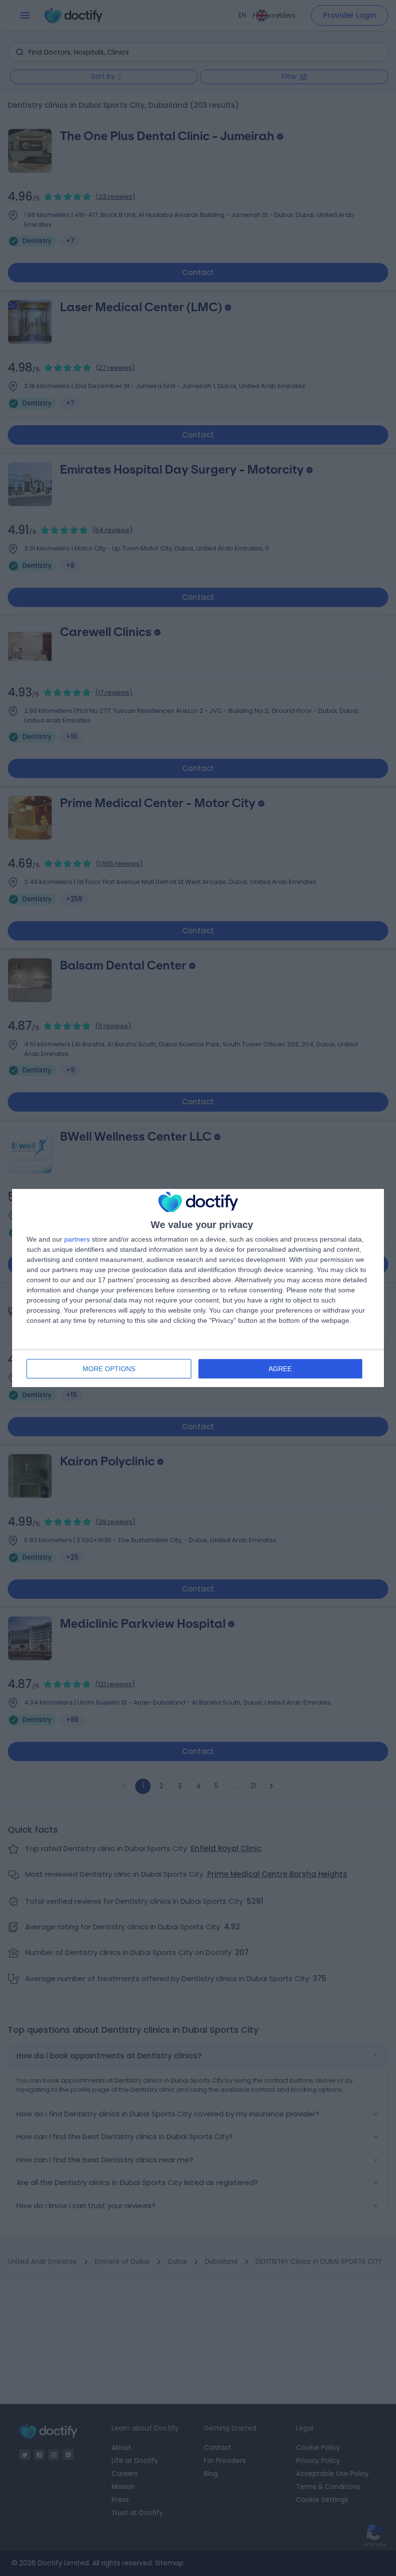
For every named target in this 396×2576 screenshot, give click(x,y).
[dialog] (198, 1288)
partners (77, 1239)
